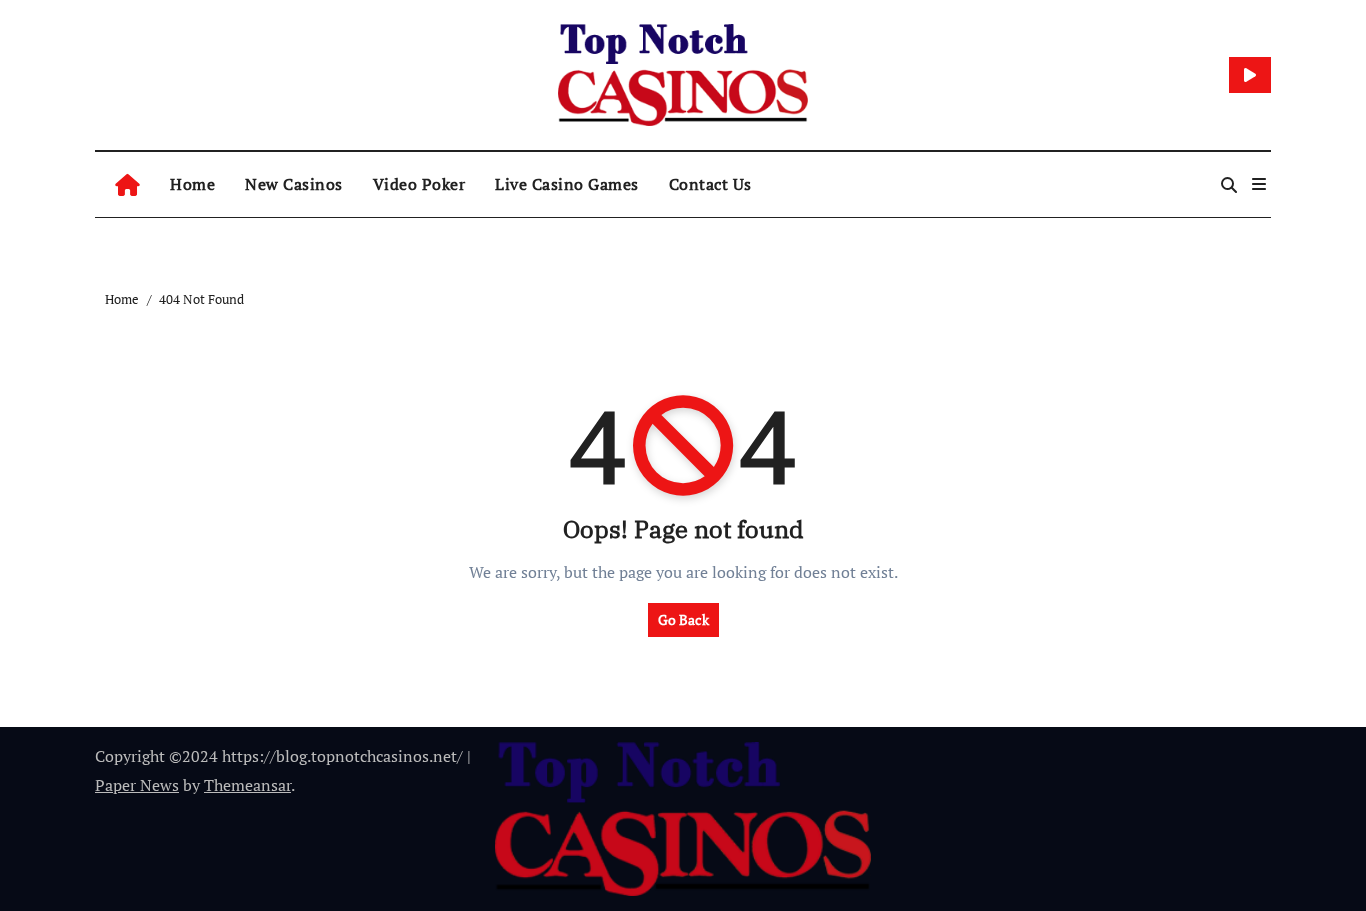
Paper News (137, 785)
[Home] (127, 184)
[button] (1259, 184)
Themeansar (247, 785)
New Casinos (294, 184)
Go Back (683, 619)
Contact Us (710, 184)
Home (192, 184)
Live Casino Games (567, 184)
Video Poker (419, 184)
